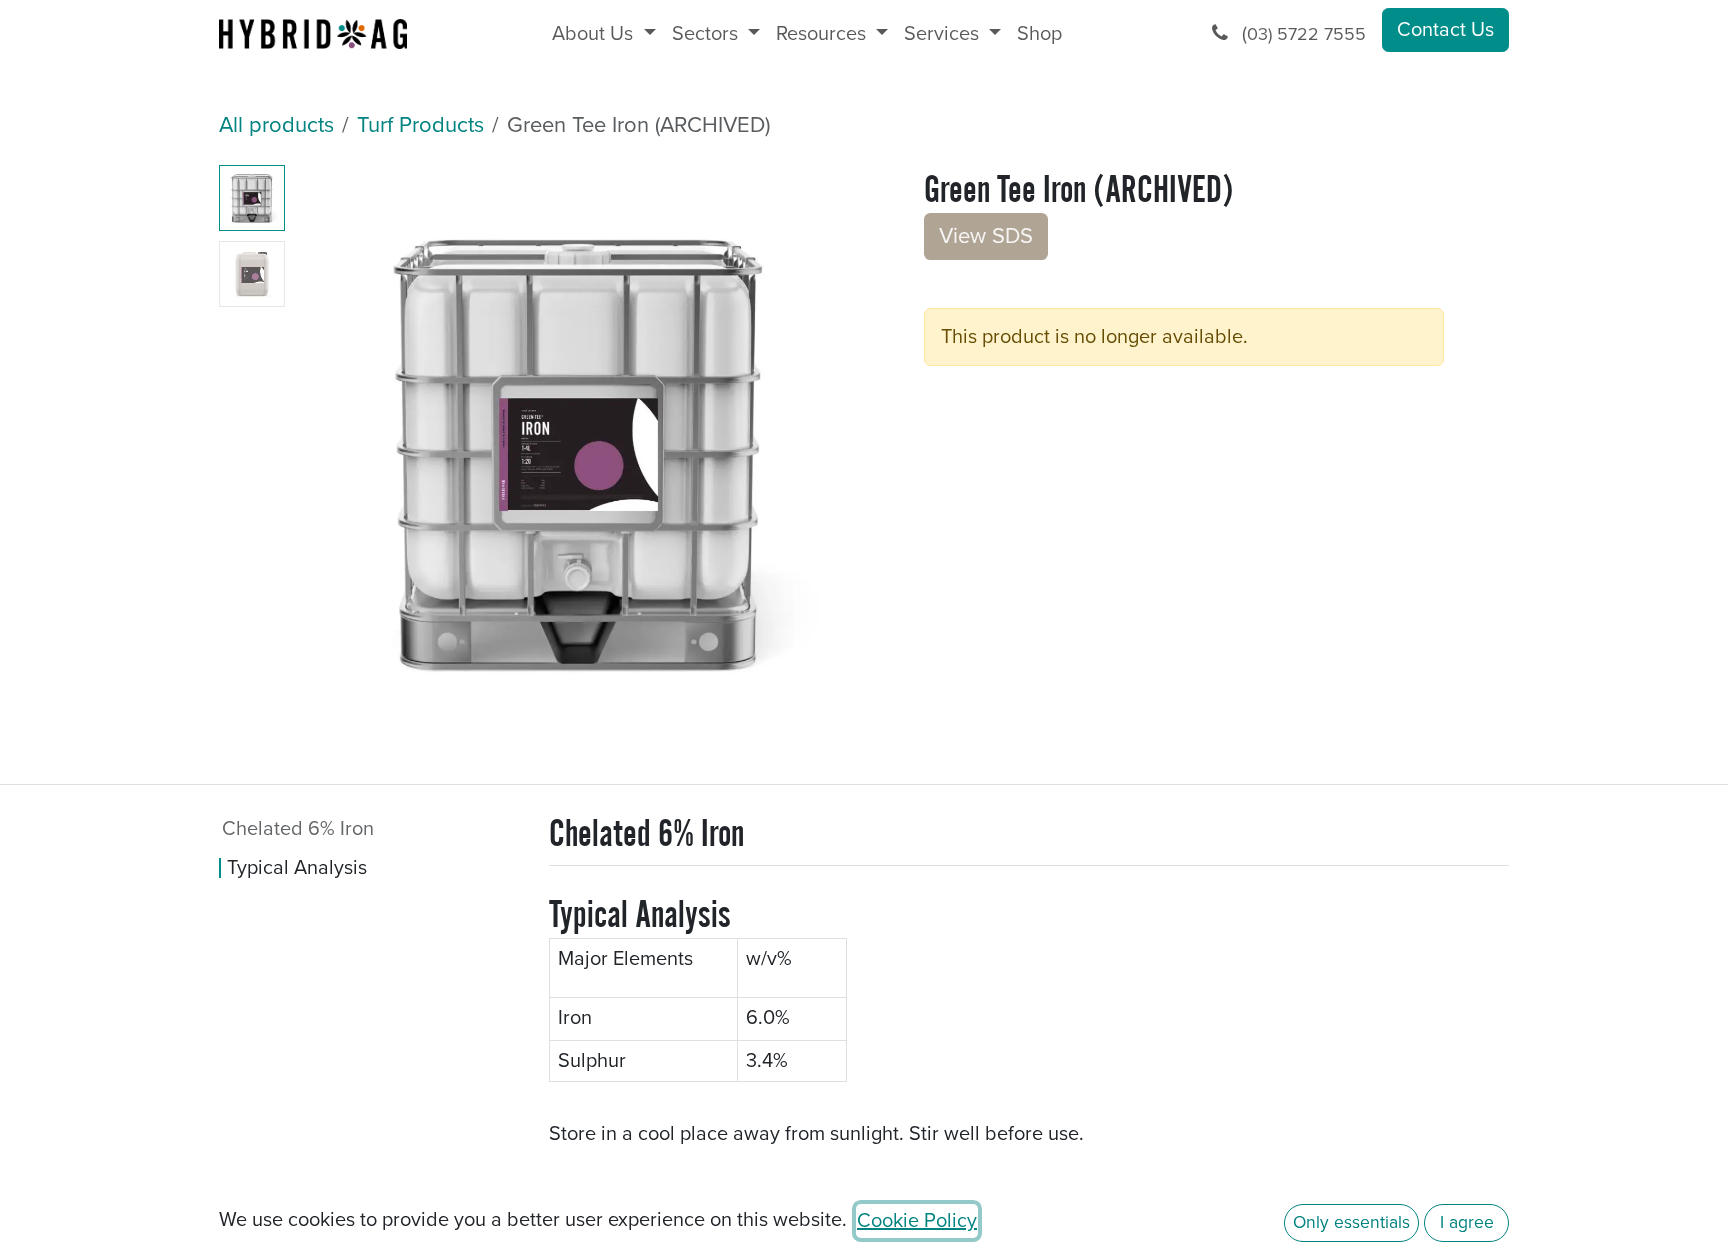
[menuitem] (603, 34)
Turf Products (420, 125)
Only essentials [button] (1351, 1222)
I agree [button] (1467, 1222)
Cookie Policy (917, 1221)
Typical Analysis (297, 868)
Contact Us (1445, 30)
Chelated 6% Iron (300, 829)
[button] (321, 756)
